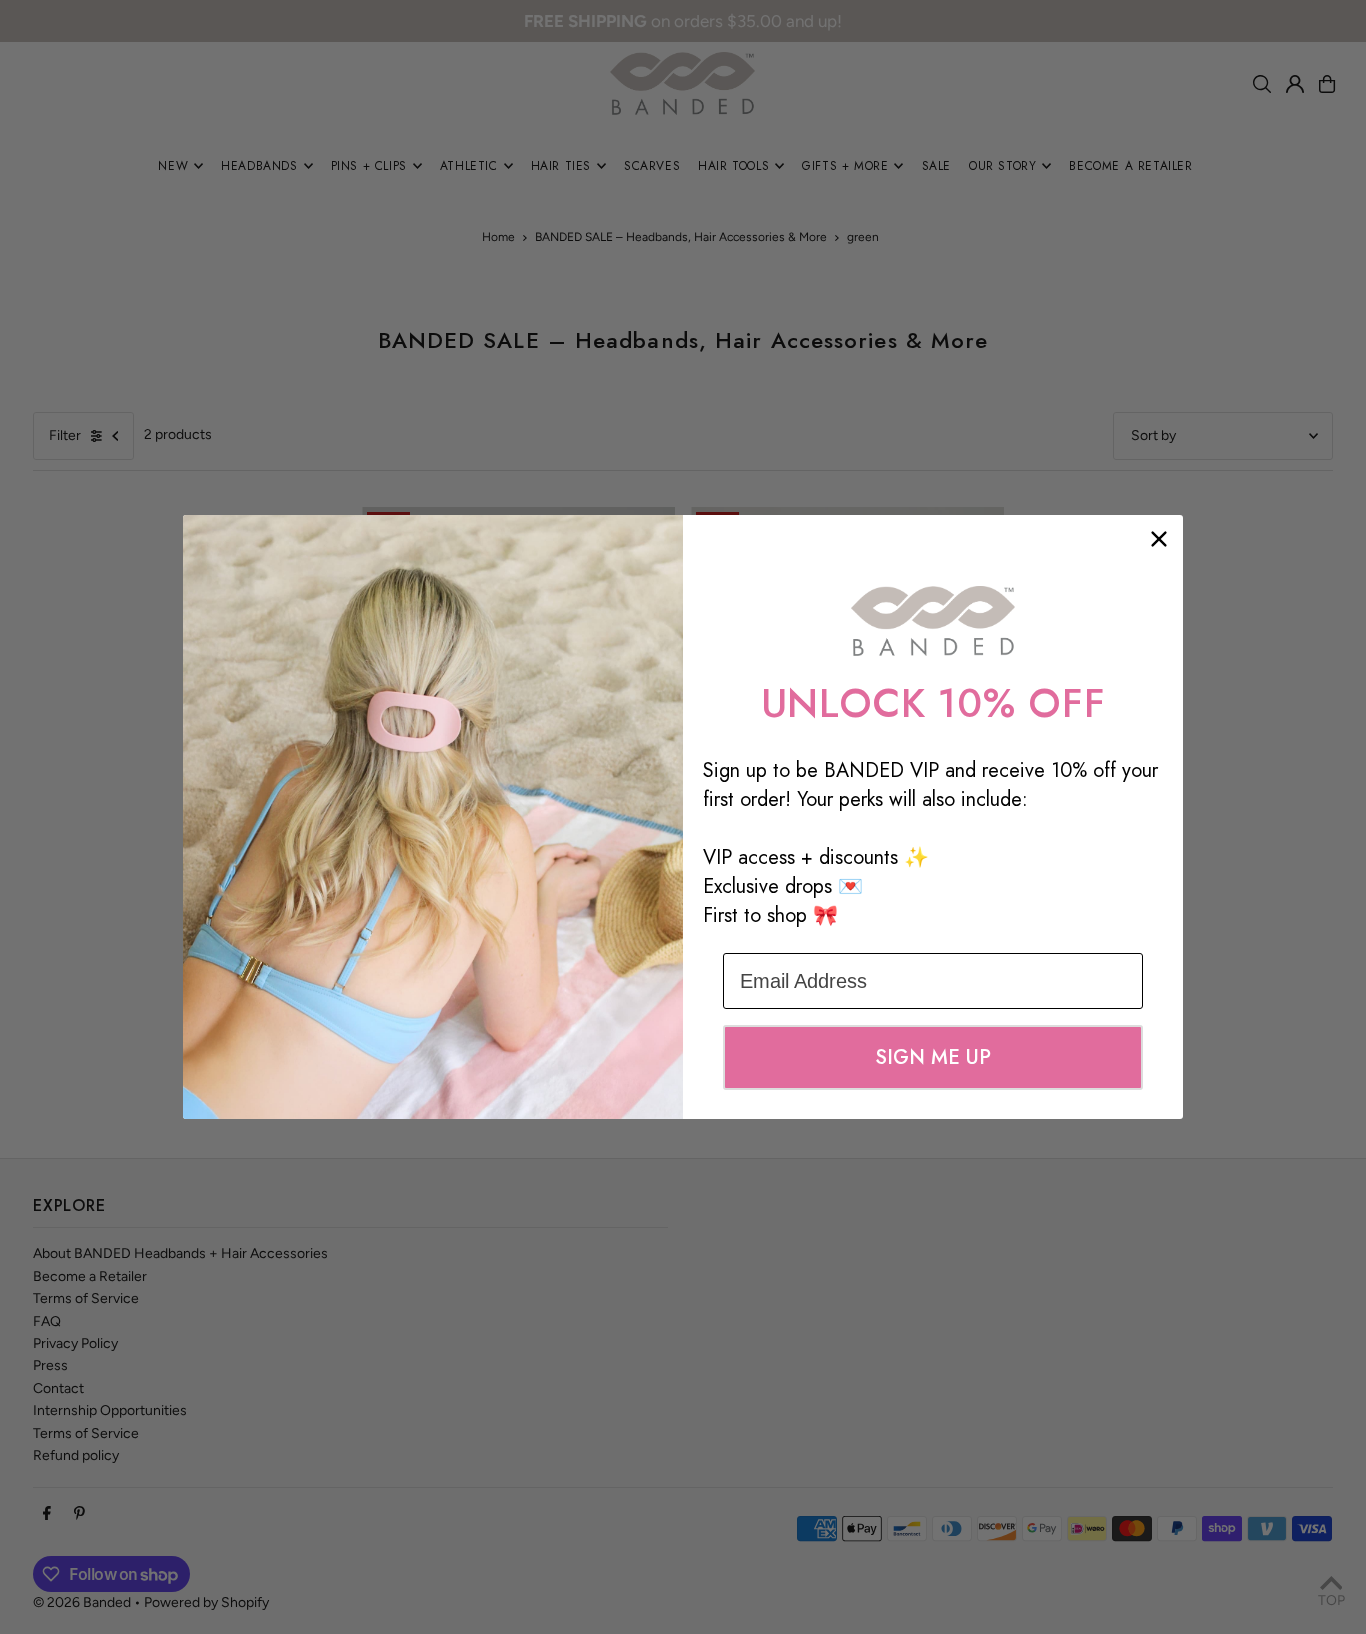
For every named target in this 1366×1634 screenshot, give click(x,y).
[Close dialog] (1159, 539)
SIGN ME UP (933, 1057)
